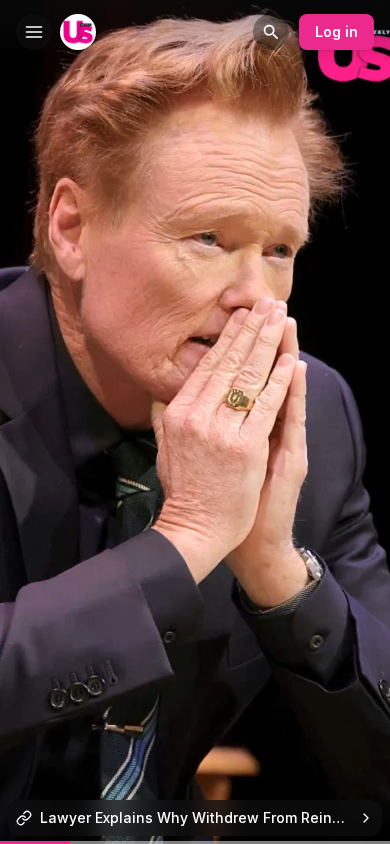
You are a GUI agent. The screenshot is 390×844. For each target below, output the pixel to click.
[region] (195, 842)
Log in (336, 31)
